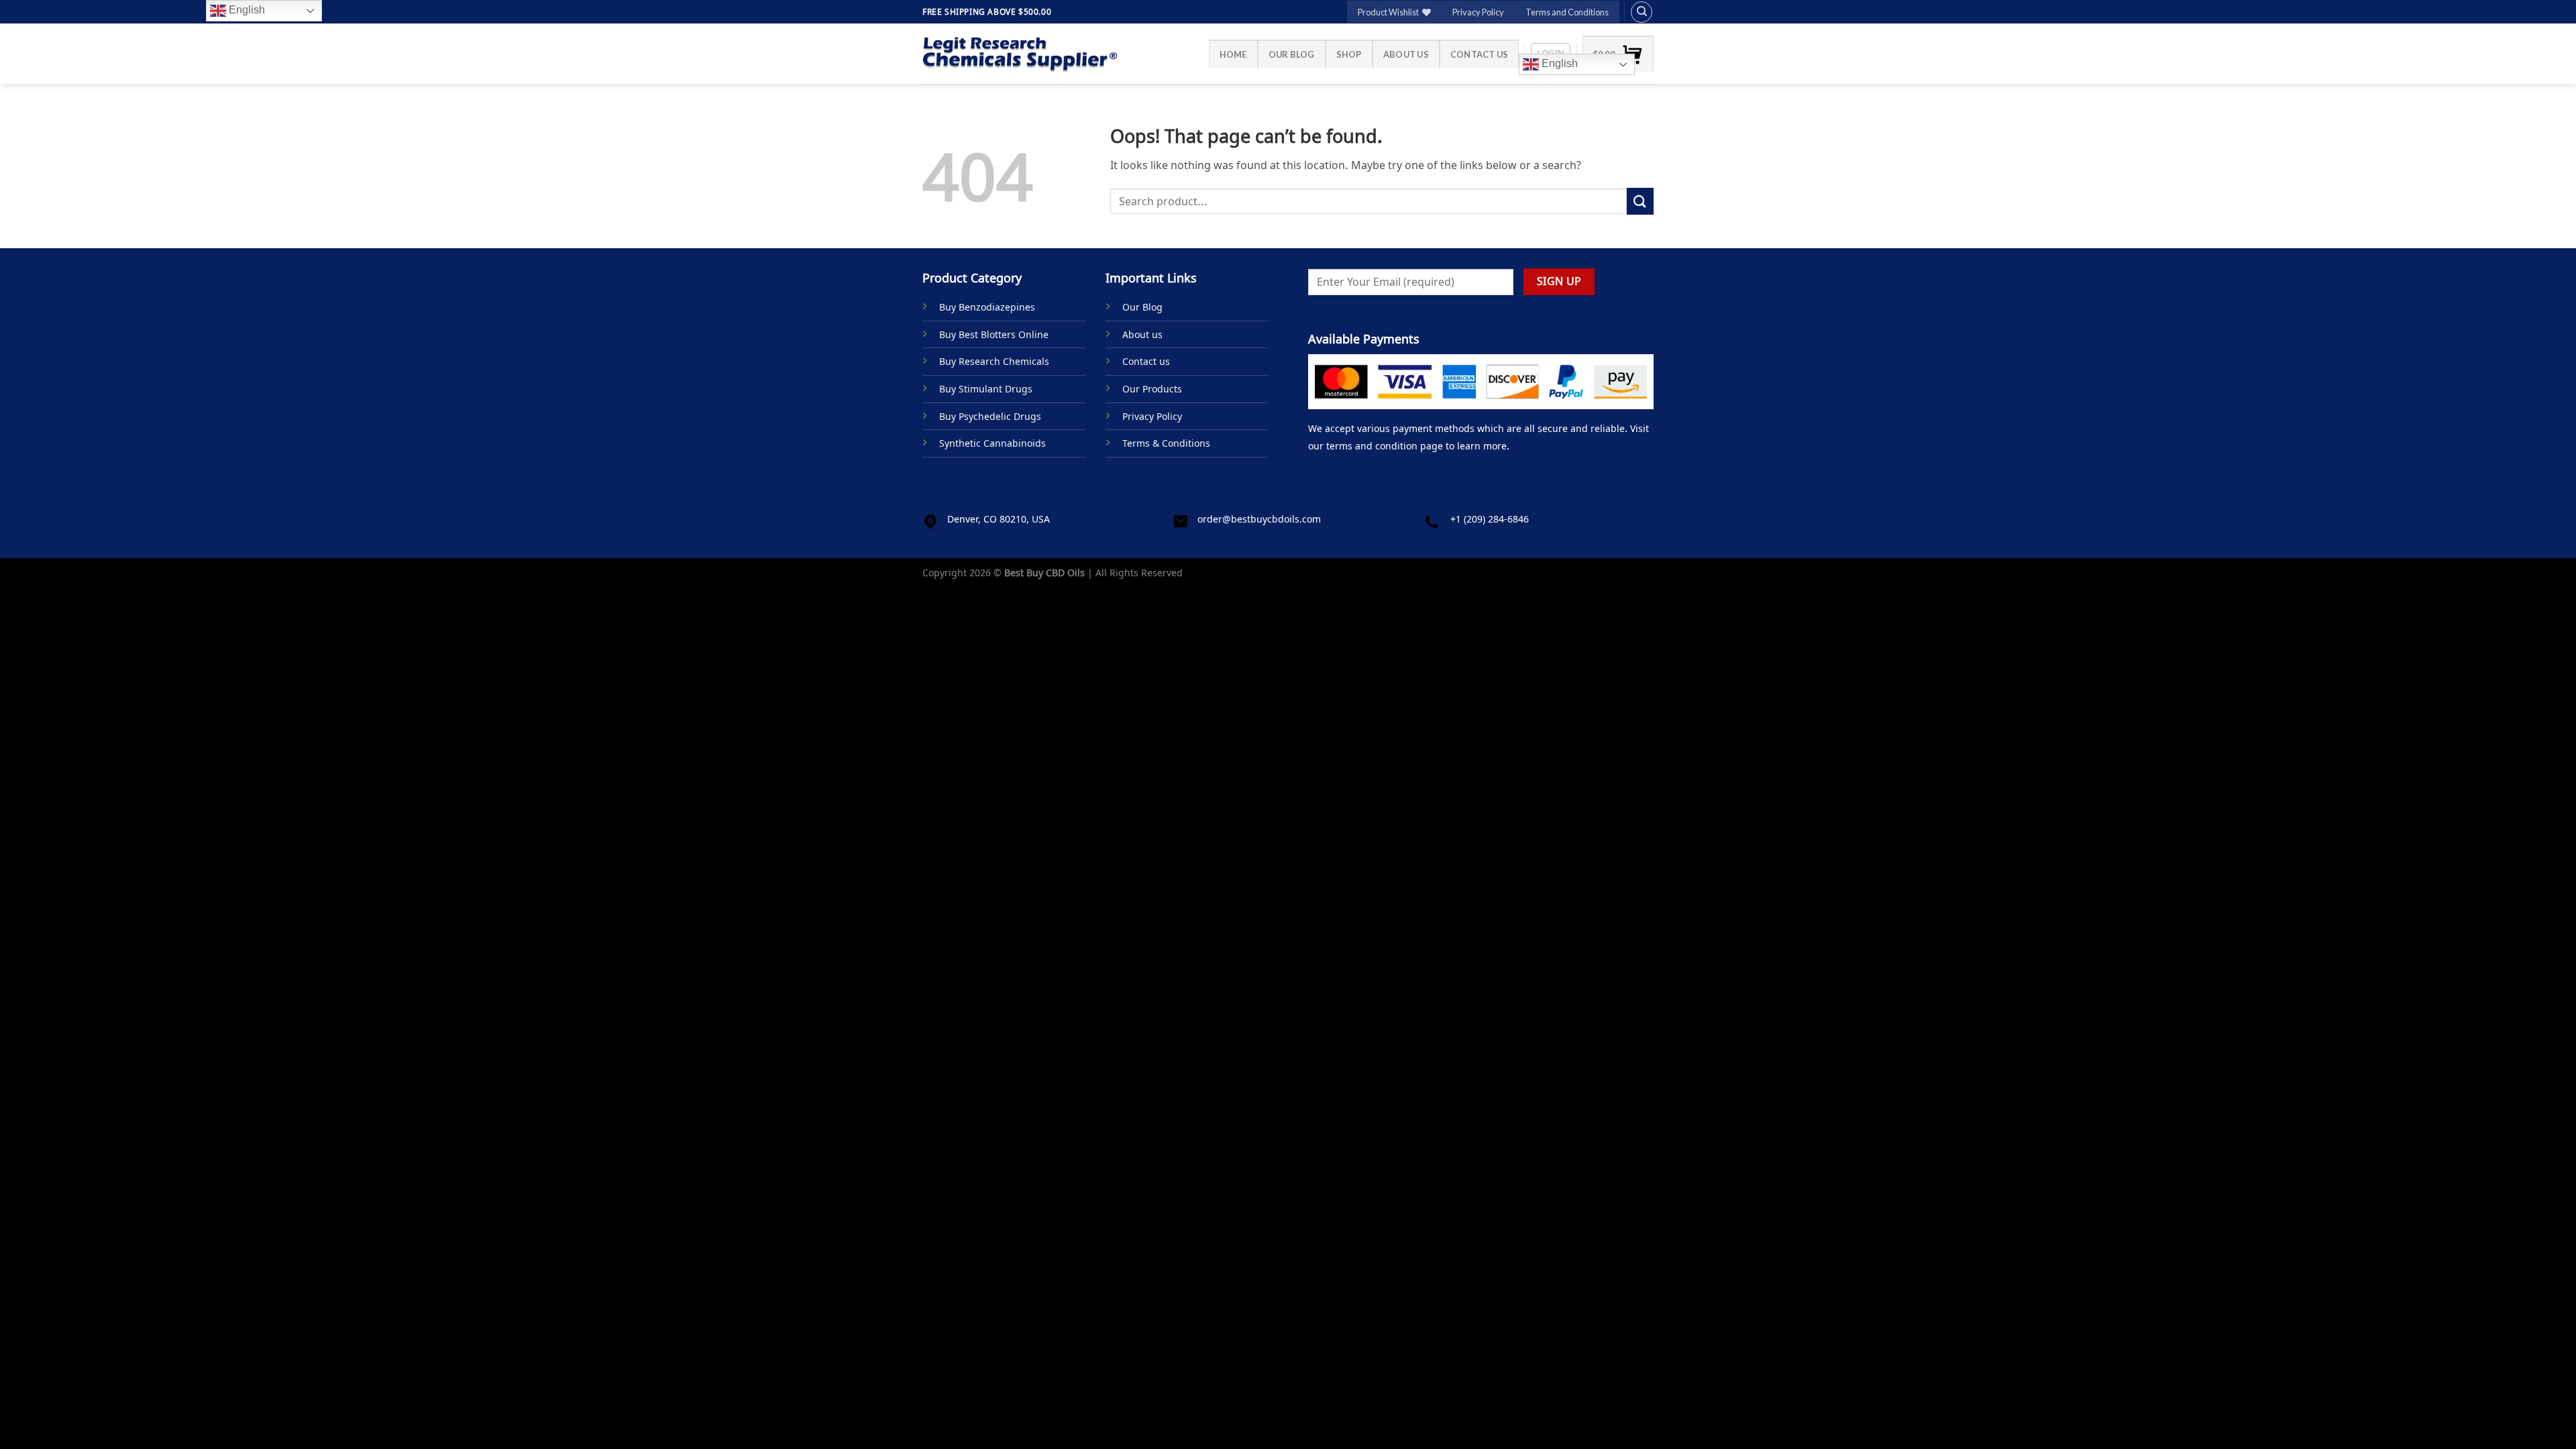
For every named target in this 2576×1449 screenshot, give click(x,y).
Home (1233, 54)
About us (1406, 54)
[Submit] (1640, 201)
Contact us (1480, 54)
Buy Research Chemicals (994, 361)
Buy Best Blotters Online (994, 334)
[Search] (1642, 12)
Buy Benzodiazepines (987, 307)
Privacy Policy (1478, 12)
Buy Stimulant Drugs (986, 389)
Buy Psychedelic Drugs (990, 416)
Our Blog (1292, 54)
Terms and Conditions (1567, 12)
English (1558, 63)
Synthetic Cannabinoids (992, 443)
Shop (1349, 54)
